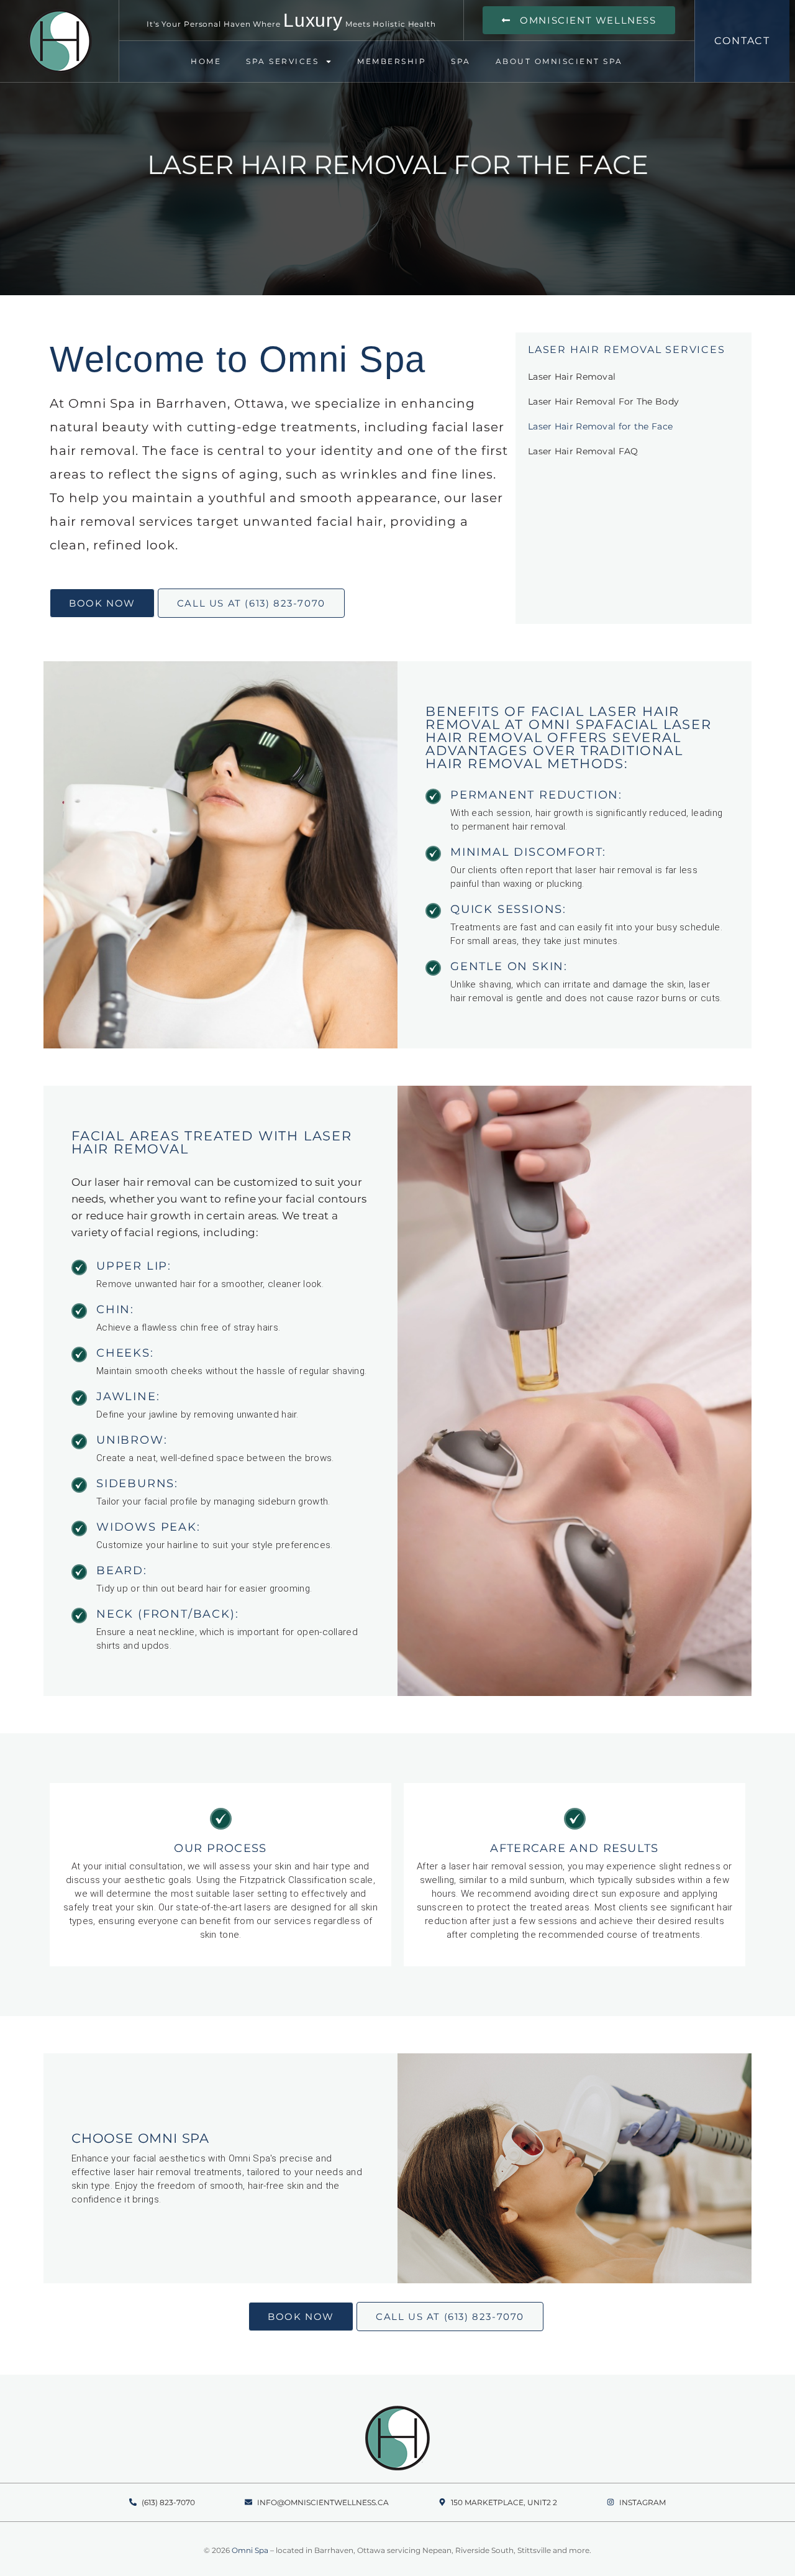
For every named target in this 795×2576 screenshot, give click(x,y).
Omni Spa (250, 2550)
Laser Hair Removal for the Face (600, 426)
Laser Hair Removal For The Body (603, 401)
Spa (461, 61)
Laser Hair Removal (572, 377)
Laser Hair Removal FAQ (583, 451)
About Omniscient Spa (559, 61)
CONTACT (743, 41)
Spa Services (282, 61)
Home (206, 61)
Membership (392, 61)
